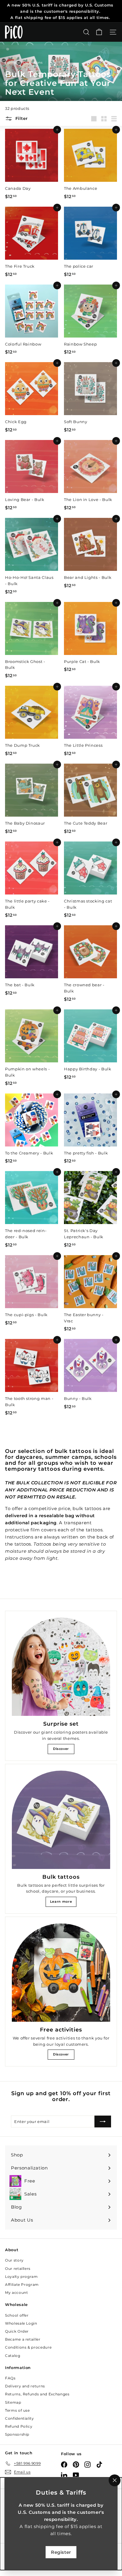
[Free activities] (61, 1973)
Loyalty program (21, 2277)
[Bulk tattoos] (61, 1820)
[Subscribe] (103, 2121)
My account (17, 2292)
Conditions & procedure (28, 2347)
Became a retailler (23, 2339)
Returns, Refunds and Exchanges (37, 2394)
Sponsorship (17, 2434)
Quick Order (17, 2331)
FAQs (10, 2378)
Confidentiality (20, 2418)
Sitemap (13, 2402)
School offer (17, 2315)
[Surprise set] (61, 1667)
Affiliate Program (22, 2284)
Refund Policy (19, 2426)
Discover (61, 1749)
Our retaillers (18, 2269)
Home (11, 62)
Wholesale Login (21, 2323)
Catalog (13, 2356)
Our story (14, 2260)
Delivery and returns (25, 2386)
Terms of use (17, 2410)
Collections (33, 62)
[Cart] (99, 32)
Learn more (61, 1902)
